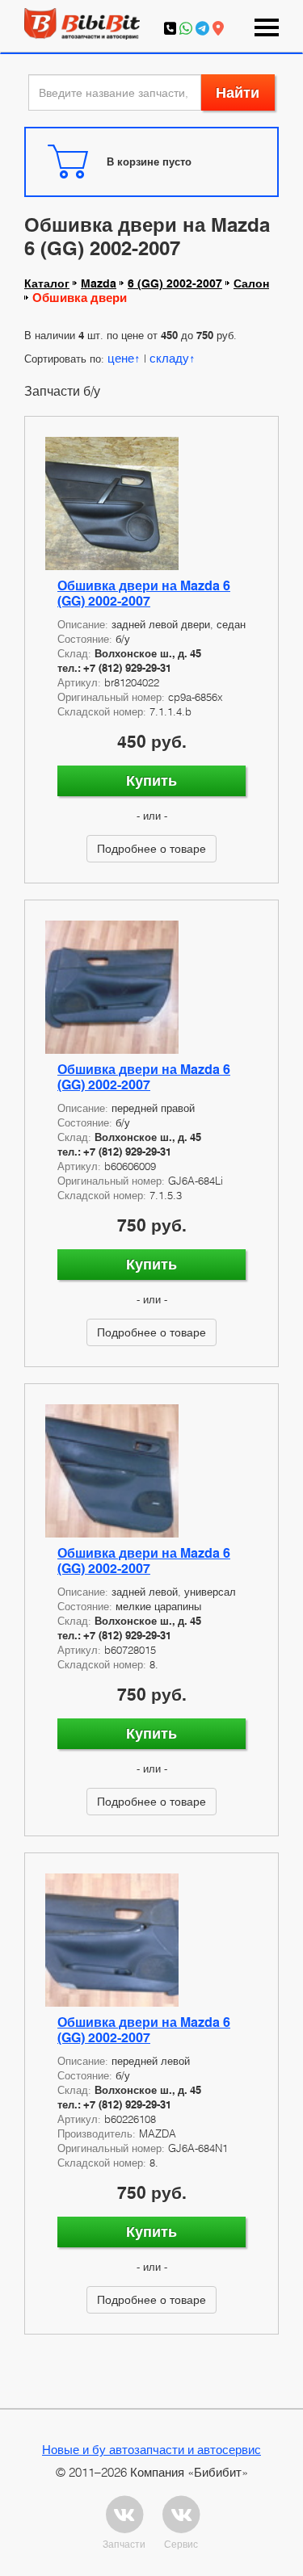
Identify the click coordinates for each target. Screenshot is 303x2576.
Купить (151, 780)
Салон (251, 283)
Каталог (47, 283)
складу (169, 358)
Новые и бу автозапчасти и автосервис (151, 2449)
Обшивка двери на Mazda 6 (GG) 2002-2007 (144, 594)
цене (121, 358)
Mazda (99, 283)
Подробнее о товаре (151, 848)
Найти (238, 92)
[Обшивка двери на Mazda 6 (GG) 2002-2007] (151, 503)
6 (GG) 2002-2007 (175, 283)
